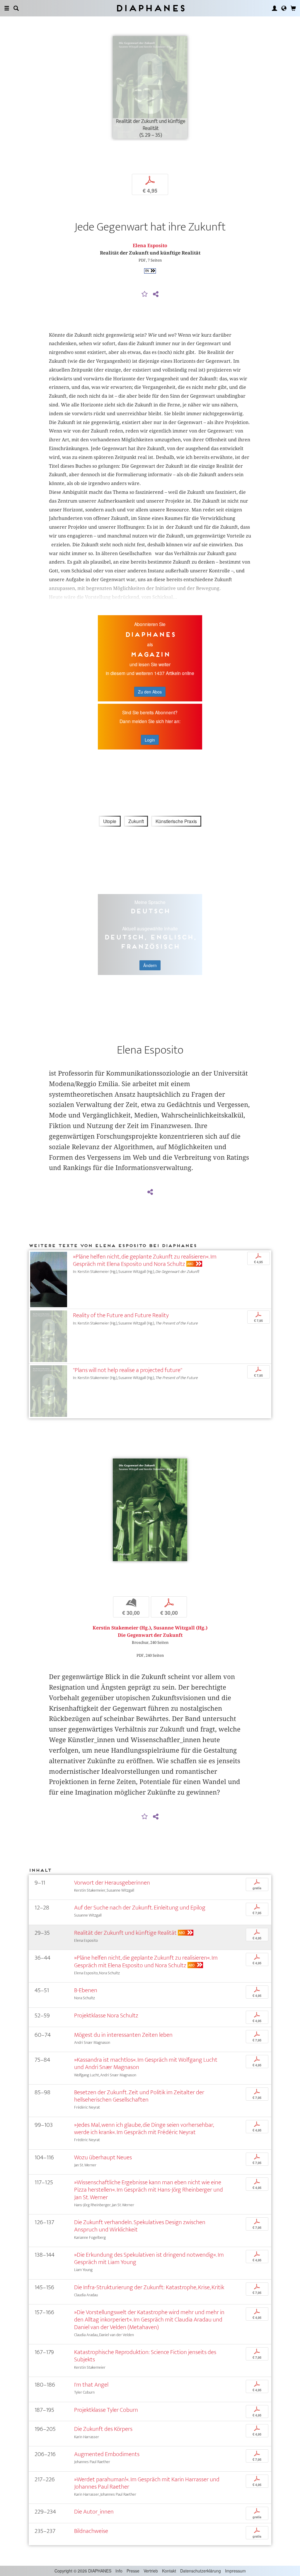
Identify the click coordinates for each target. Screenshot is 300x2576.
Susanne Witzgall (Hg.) (180, 1628)
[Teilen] (156, 294)
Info (119, 2571)
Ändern (150, 965)
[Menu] (7, 8)
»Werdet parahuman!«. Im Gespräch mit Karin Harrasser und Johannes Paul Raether (147, 2483)
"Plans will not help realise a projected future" (128, 1370)
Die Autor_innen (94, 2512)
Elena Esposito (150, 246)
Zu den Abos (150, 692)
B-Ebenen (86, 1990)
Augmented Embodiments (107, 2454)
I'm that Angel (91, 2385)
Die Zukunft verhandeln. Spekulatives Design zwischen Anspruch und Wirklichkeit (140, 2226)
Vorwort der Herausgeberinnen (112, 1883)
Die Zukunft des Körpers (103, 2429)
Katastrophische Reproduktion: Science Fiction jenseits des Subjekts (145, 2356)
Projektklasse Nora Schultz (106, 2015)
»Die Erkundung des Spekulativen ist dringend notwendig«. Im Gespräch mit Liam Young (149, 2258)
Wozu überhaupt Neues (103, 2157)
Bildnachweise (91, 2531)
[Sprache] (284, 8)
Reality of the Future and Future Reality (121, 1315)
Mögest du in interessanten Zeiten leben (123, 2035)
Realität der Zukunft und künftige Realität (125, 1933)
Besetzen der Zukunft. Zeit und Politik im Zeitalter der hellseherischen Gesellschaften (139, 2096)
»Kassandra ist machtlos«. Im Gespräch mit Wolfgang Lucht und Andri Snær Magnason (146, 2063)
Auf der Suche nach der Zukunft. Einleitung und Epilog (140, 1908)
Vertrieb (151, 2571)
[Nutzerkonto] (275, 8)
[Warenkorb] (293, 8)
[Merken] (145, 294)
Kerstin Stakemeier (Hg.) (122, 1628)
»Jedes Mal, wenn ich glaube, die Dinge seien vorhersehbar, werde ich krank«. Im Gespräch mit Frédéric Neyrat (144, 2129)
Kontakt (169, 2571)
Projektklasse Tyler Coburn (106, 2410)
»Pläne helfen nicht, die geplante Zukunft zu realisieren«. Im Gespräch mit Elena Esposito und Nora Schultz (145, 1260)
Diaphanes (150, 8)
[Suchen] (16, 8)
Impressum (235, 2571)
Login (150, 740)
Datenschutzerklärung (201, 2571)
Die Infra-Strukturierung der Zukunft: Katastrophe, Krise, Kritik (149, 2287)
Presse (133, 2571)
